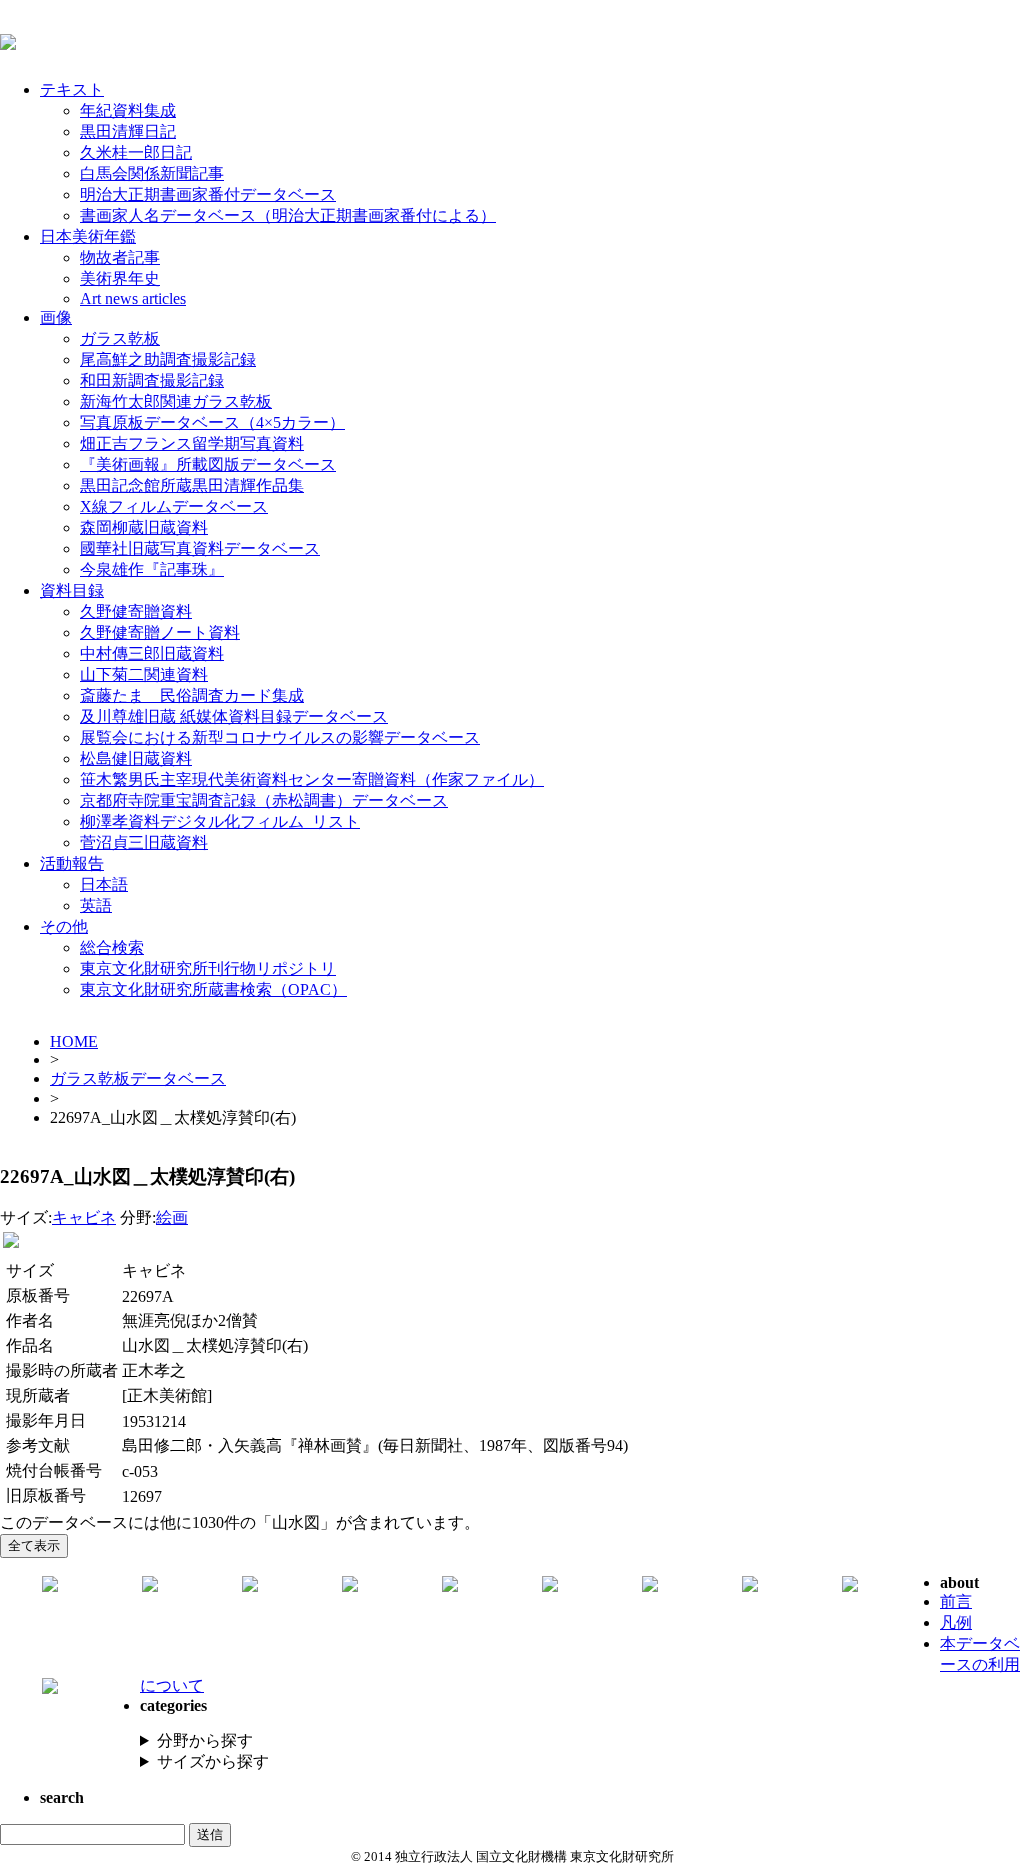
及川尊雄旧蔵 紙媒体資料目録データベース (234, 716)
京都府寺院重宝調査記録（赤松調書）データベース (264, 800)
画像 (56, 317)
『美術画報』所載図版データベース (208, 464)
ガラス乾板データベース (138, 1078)
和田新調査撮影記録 (152, 380)
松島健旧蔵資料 (136, 758)
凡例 (956, 1622)
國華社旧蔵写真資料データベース (200, 548)
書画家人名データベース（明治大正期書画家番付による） (288, 215)
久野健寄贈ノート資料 (160, 632)
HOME (74, 1041)
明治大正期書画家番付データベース (208, 194)
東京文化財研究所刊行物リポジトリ (208, 968)
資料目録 (72, 590)
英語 (96, 905)
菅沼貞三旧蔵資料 (144, 842)
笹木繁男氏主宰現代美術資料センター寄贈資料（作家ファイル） (312, 779)
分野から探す (205, 1740)
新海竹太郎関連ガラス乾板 (176, 401)
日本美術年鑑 (88, 236)
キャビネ (84, 1217)
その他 (64, 926)
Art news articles (133, 298)
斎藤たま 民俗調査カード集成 (192, 695)
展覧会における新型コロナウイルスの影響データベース (280, 737)
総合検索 (112, 947)
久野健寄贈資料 (136, 611)
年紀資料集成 (128, 110)
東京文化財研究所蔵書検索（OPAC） (213, 989)
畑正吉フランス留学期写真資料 (192, 443)
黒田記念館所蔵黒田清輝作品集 (192, 485)
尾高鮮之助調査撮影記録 (168, 359)
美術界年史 (120, 278)
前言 (956, 1601)
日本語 (104, 884)
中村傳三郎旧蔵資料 (152, 653)
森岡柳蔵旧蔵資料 (144, 527)
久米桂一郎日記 (136, 152)
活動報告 (72, 863)
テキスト (72, 89)
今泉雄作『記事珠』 (152, 569)
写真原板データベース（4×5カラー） (212, 422)
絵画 (172, 1217)
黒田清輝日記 (128, 131)
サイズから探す (213, 1761)
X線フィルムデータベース (174, 506)
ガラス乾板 (120, 338)
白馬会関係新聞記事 (152, 173)
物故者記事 (120, 257)
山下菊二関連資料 (144, 674)
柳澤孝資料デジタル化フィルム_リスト (220, 821)
